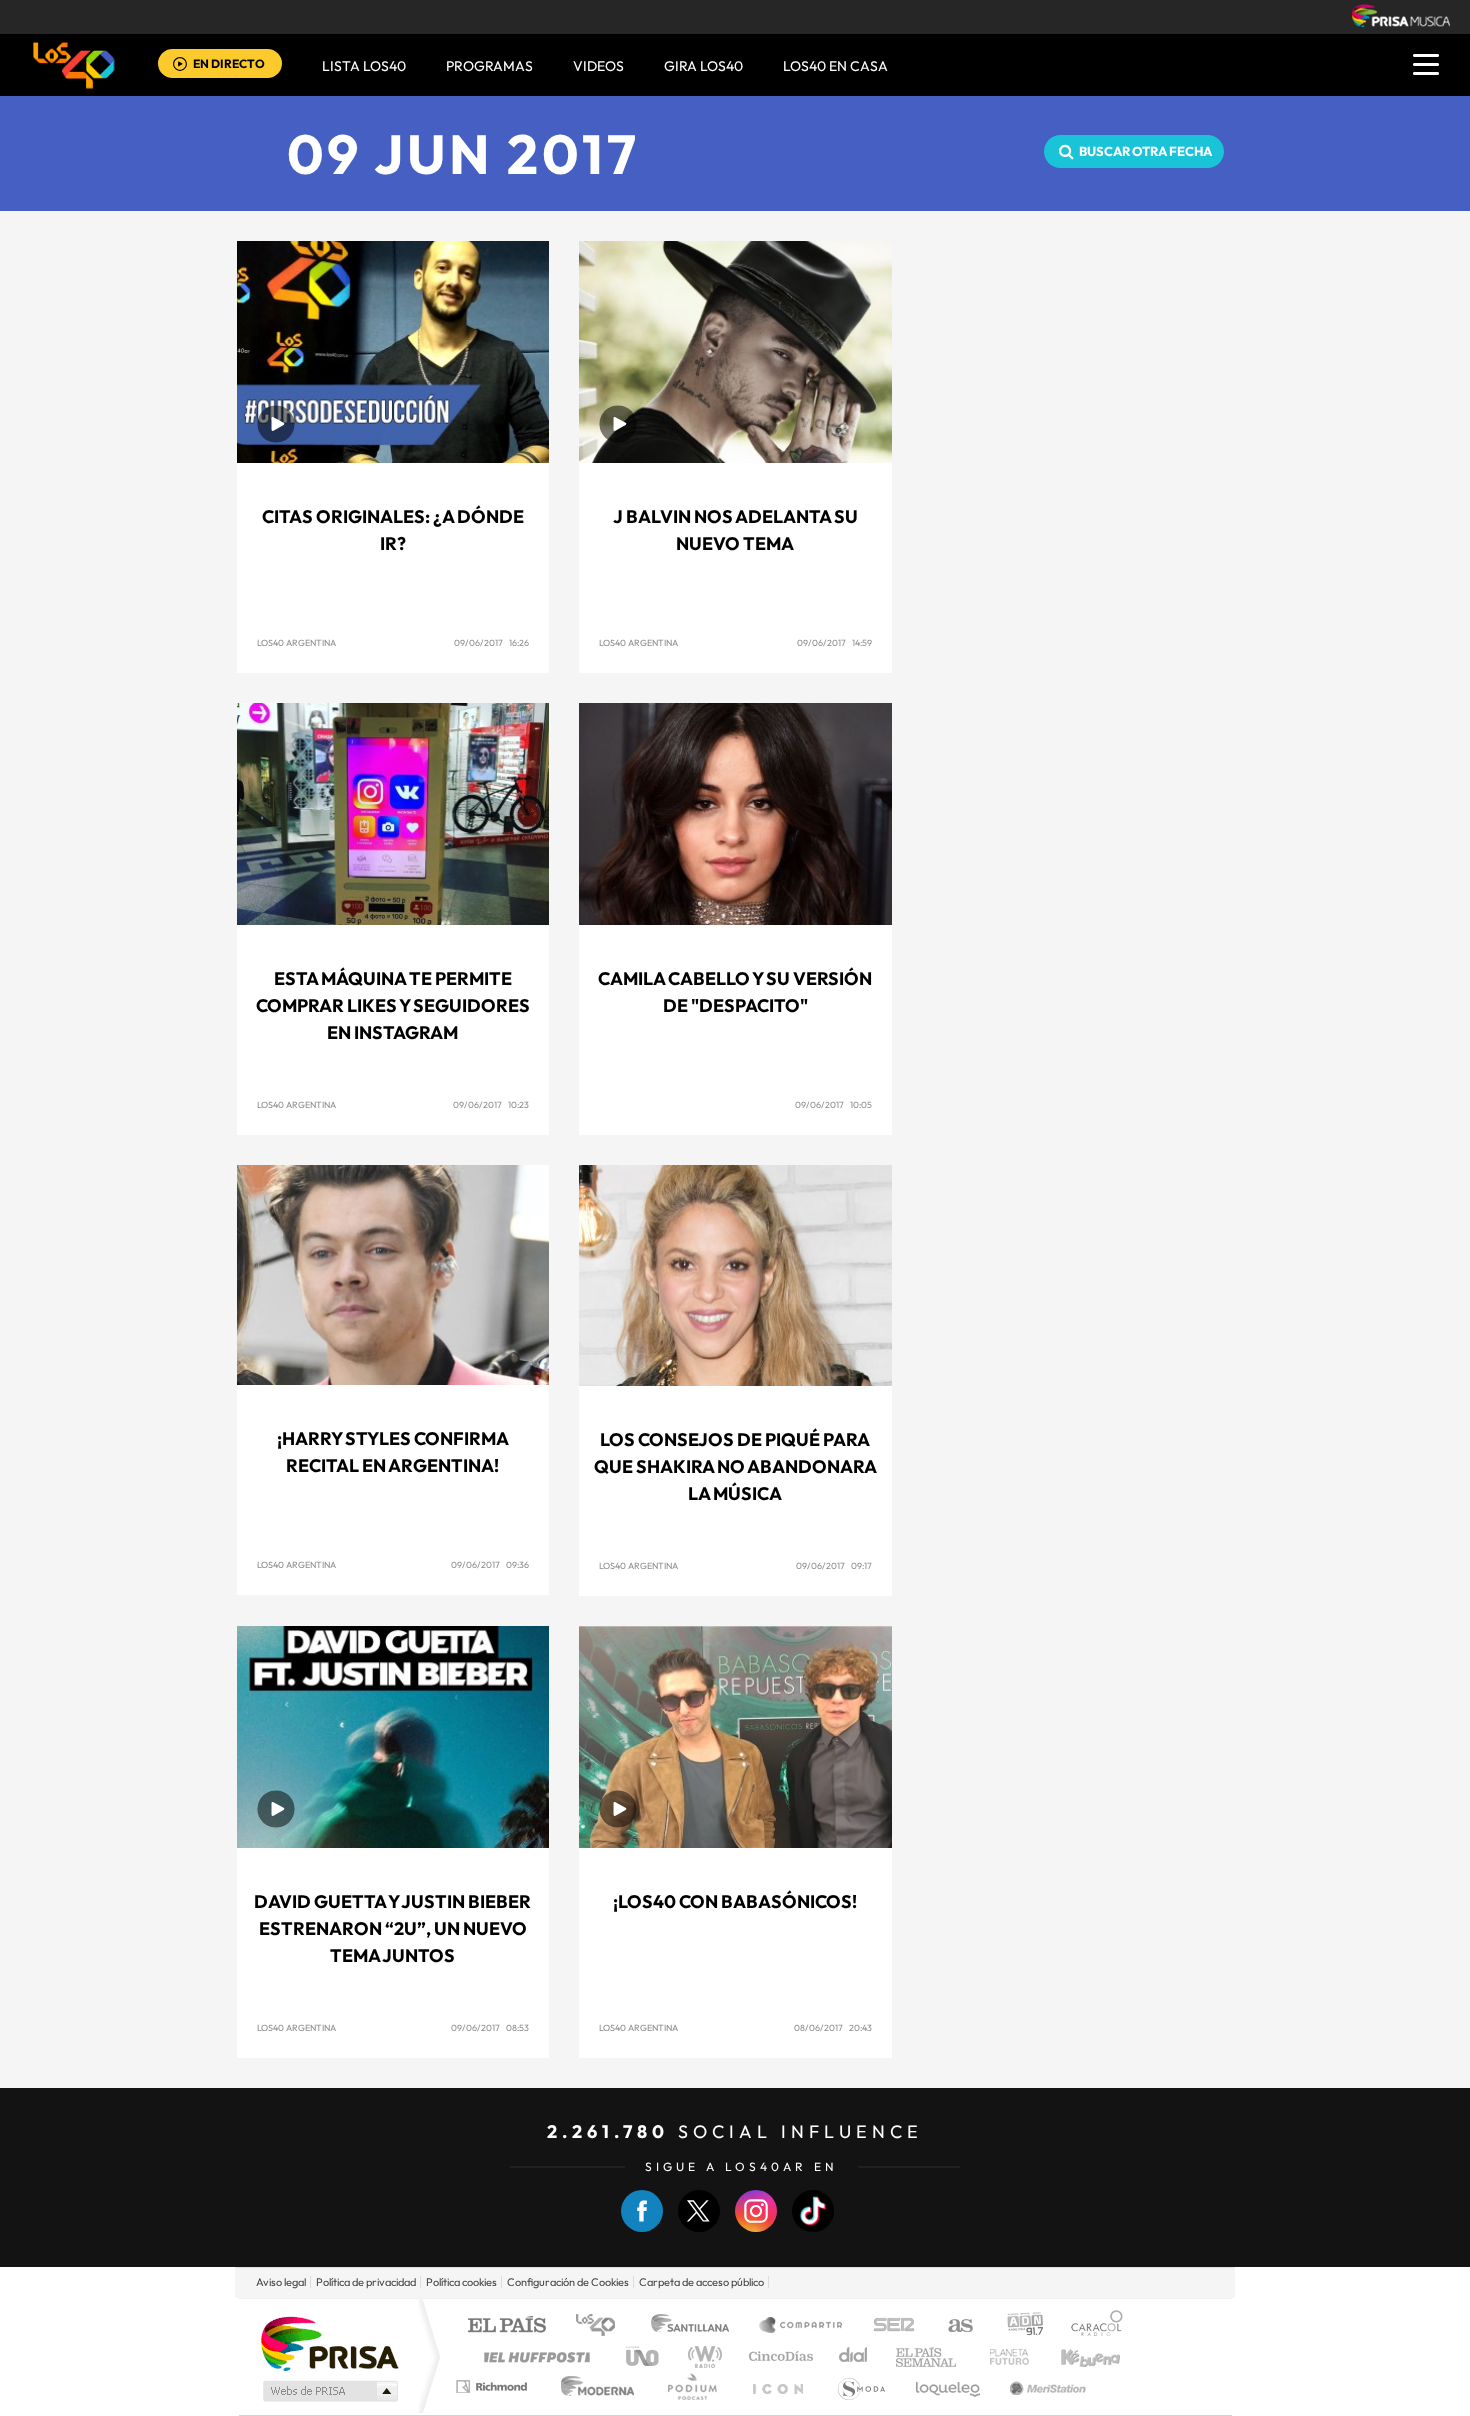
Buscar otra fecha (1145, 151)
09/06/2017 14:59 (834, 642)
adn (1017, 2326)
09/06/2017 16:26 (491, 642)
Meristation (1045, 2386)
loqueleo (949, 2386)
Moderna (592, 2386)
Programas (489, 66)
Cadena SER (888, 2326)
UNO (644, 2356)
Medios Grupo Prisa (328, 2391)
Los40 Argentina (296, 642)
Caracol (1091, 2326)
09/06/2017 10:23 (491, 1104)
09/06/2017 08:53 (490, 2027)
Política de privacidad (366, 2282)
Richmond (494, 2386)
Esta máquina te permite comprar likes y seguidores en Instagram (393, 1005)
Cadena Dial (854, 2356)
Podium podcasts (691, 2386)
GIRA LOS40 (703, 66)
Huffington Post (533, 2356)
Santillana (696, 2326)
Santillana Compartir (802, 2326)
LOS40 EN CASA (835, 66)
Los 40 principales (602, 2326)
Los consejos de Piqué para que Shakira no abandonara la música (735, 1466)
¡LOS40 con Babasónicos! (735, 1901)
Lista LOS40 (364, 66)
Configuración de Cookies (568, 2282)
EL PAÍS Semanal (927, 2356)
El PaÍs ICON (777, 2386)
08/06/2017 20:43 (833, 2027)
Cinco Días (778, 2356)
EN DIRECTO (229, 63)
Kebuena (1073, 2356)
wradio (701, 2356)
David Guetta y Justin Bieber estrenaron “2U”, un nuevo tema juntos (392, 1928)
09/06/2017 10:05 (833, 1104)
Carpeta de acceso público (701, 2282)
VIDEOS (598, 66)
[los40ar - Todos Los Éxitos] (74, 65)
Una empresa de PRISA (329, 2342)
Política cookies (461, 2282)
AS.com (951, 2326)
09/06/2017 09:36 (490, 1564)
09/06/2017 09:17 (834, 1565)
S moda (860, 2386)
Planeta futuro (1001, 2356)
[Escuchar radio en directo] (180, 65)
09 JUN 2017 (463, 153)
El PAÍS (506, 2326)
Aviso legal (281, 2282)
